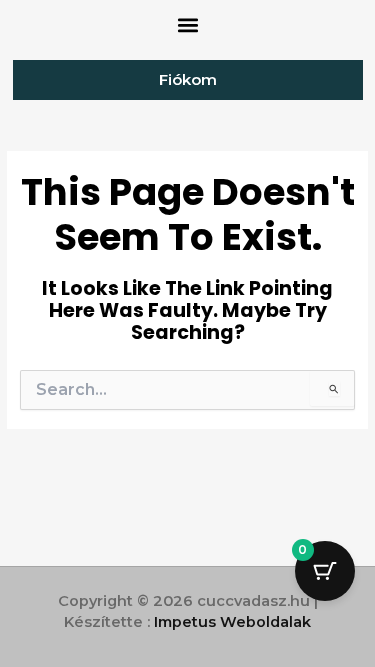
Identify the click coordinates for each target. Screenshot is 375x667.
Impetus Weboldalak (232, 622)
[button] (187, 25)
